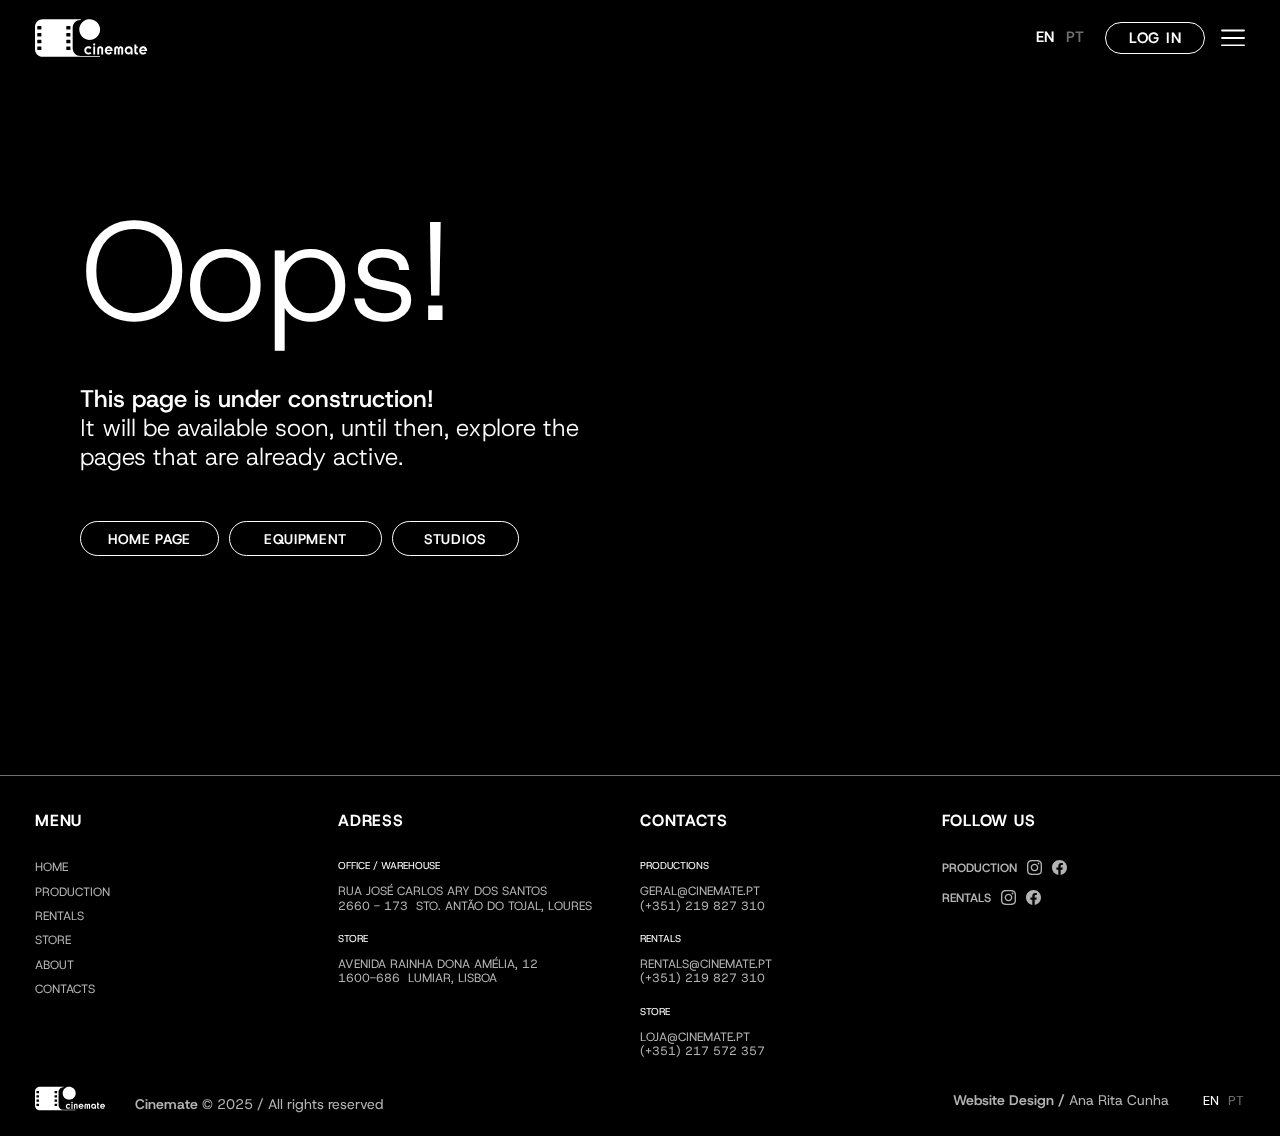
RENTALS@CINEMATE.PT (706, 964)
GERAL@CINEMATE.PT (700, 891)
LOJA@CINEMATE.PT (695, 1037)
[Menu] (1232, 38)
